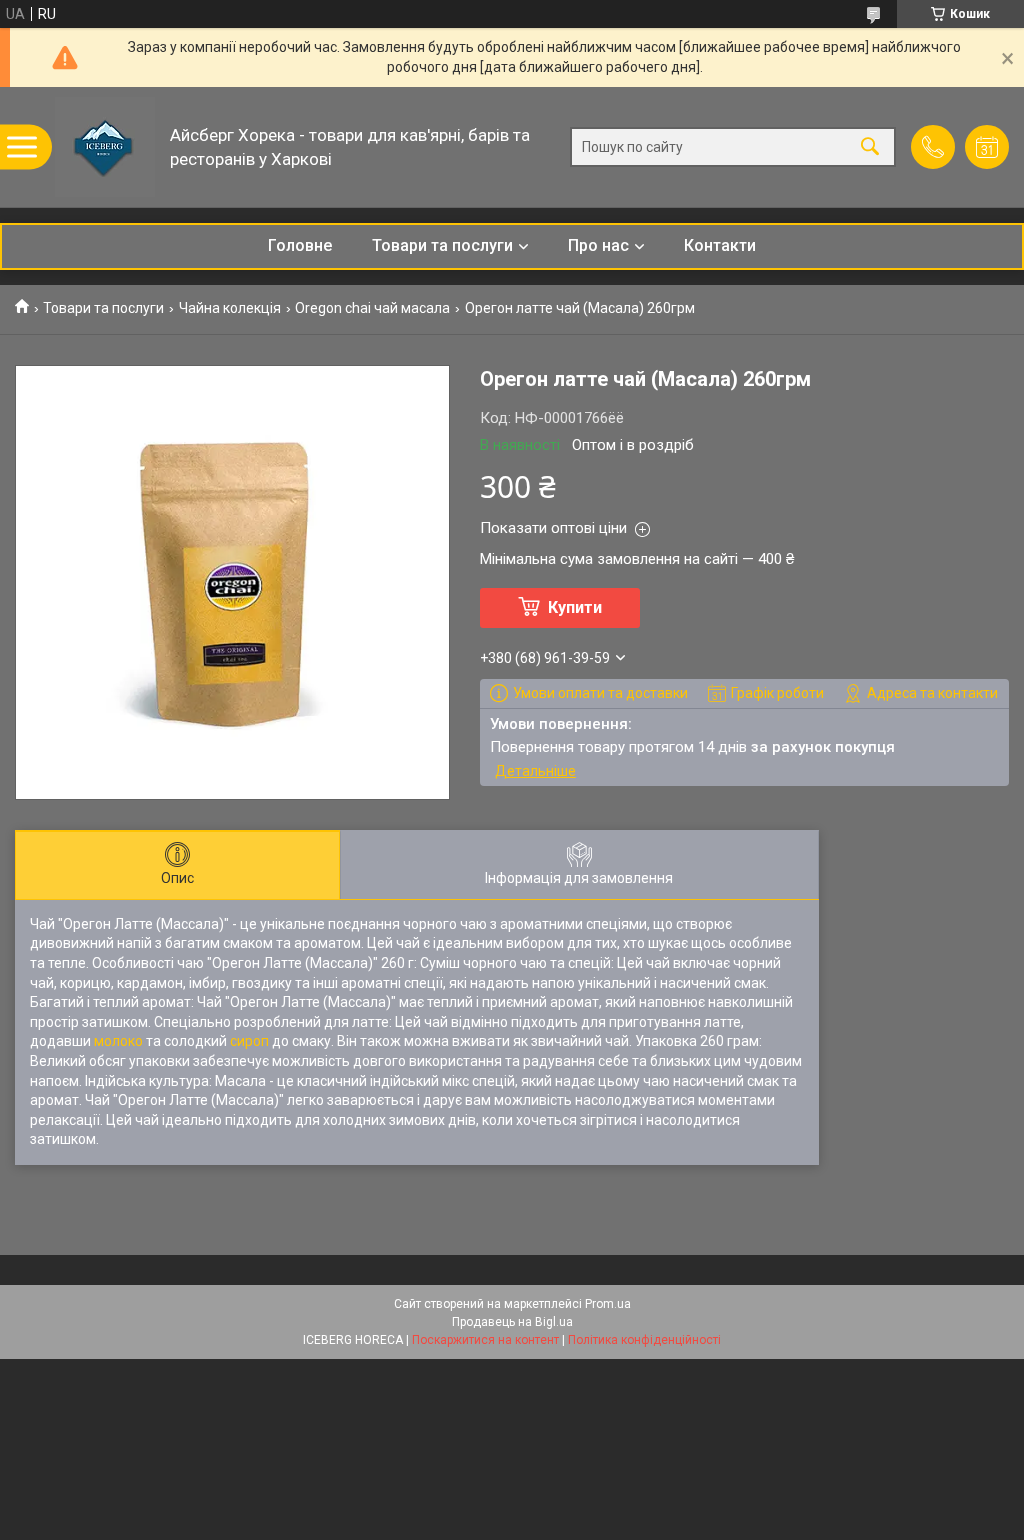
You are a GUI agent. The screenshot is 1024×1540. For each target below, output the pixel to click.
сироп (249, 1041)
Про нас (598, 245)
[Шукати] (870, 147)
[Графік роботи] (987, 147)
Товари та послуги (442, 245)
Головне (300, 245)
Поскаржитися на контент (485, 1340)
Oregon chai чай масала (372, 308)
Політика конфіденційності (644, 1340)
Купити (575, 607)
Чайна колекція (230, 308)
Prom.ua (608, 1304)
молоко (118, 1041)
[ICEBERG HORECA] (105, 147)
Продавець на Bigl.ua (512, 1322)
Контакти (720, 245)
